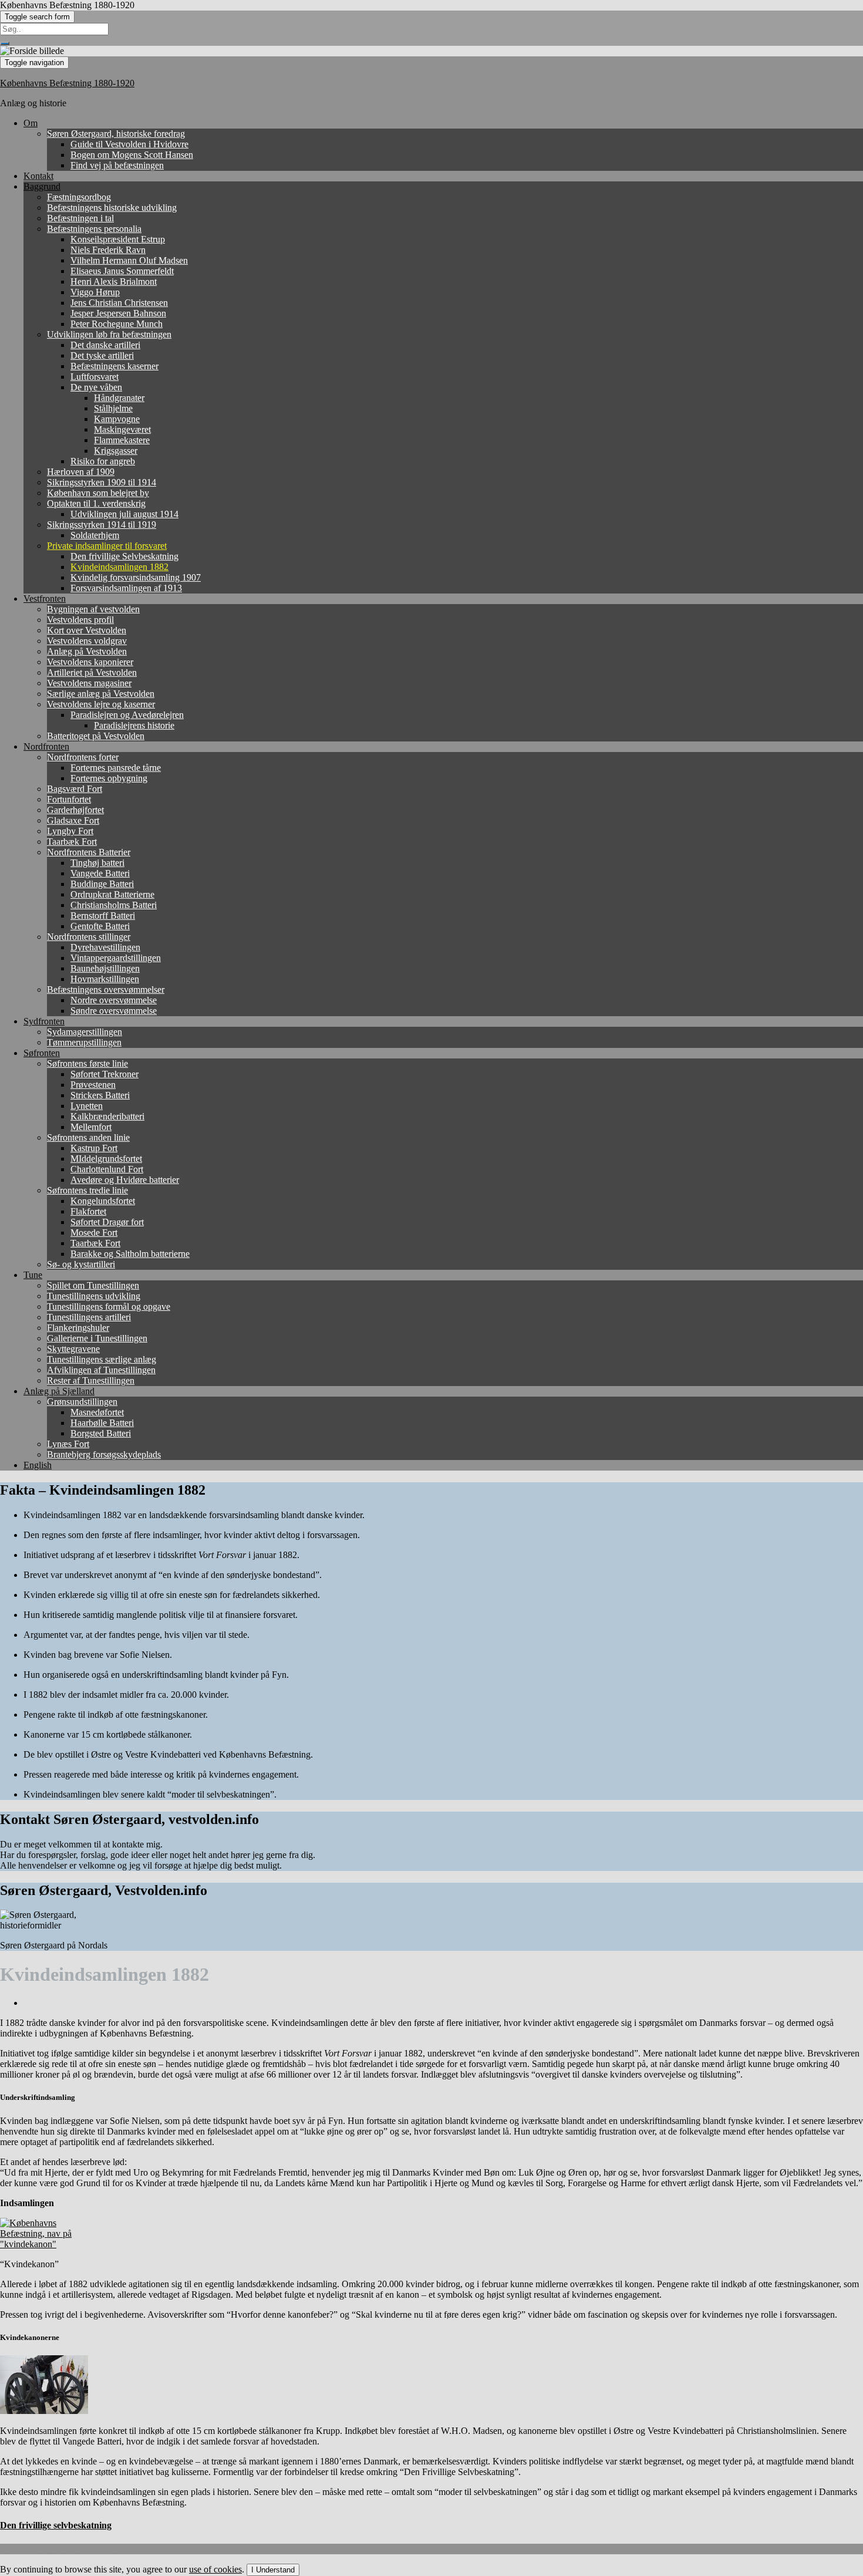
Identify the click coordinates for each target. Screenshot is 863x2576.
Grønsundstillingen (82, 1402)
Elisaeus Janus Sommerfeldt (122, 271)
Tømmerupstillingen (84, 1042)
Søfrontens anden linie (88, 1137)
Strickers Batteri (100, 1095)
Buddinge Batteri (102, 884)
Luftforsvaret (95, 377)
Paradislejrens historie (134, 725)
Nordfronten (46, 746)
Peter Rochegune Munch (117, 324)
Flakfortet (88, 1211)
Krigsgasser (116, 451)
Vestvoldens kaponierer (90, 662)
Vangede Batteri (100, 873)
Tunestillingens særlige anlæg (102, 1359)
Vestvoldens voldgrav (87, 641)
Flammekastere (122, 440)
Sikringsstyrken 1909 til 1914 (102, 482)
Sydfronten (44, 1021)
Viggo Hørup (95, 292)
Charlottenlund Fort (107, 1169)
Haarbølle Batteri (102, 1423)
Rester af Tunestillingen (91, 1380)
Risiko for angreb (103, 461)
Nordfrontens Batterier (89, 852)
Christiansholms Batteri (114, 905)
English (38, 1465)
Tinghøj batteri (97, 863)
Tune (33, 1275)
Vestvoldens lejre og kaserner (101, 704)
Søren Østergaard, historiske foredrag (116, 134)
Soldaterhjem (95, 535)
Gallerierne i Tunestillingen (97, 1338)
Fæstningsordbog (79, 197)
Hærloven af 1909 (81, 472)
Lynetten (87, 1106)
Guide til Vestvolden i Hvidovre (129, 144)
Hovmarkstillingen (105, 979)
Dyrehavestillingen (105, 947)
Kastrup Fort (94, 1148)
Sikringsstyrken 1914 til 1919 (102, 525)
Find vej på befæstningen (117, 165)
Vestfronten (45, 599)
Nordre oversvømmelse (114, 1000)
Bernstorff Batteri (103, 916)
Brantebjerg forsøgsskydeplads (104, 1454)
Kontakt (38, 176)
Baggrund (42, 186)
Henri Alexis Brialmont (114, 281)
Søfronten (42, 1053)
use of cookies (215, 2569)
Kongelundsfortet (103, 1201)
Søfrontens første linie (87, 1063)
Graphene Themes (88, 2549)
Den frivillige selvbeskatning (56, 2525)
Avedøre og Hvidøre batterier (125, 1180)
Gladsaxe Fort (73, 820)
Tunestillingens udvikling (94, 1296)
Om (31, 123)
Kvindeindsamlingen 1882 (119, 567)
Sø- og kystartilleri (81, 1264)
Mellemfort (91, 1127)
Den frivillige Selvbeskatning (124, 556)
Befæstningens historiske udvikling (112, 208)
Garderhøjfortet (75, 810)
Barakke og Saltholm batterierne (130, 1254)
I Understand (273, 2570)
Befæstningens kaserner (114, 366)
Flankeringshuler (78, 1328)
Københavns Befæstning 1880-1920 (67, 83)
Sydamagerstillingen (85, 1032)
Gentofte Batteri (100, 926)
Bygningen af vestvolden (93, 609)
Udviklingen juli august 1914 (124, 514)
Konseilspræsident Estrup (118, 239)
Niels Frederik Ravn (108, 250)
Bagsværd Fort (75, 789)
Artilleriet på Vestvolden (92, 672)
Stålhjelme (113, 408)
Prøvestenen (93, 1085)
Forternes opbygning (109, 778)
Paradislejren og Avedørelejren (127, 715)
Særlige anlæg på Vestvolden (101, 694)
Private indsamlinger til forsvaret (107, 546)
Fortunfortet (69, 799)
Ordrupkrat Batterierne (112, 894)
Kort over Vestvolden (87, 630)
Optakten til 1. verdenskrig (96, 503)
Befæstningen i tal (80, 218)
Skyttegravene (73, 1349)
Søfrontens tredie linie (87, 1190)
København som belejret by (98, 493)
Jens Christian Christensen (119, 303)
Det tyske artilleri (102, 355)
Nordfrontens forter (83, 757)
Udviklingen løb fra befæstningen (109, 334)
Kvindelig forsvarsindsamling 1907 (136, 577)
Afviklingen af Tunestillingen (101, 1370)
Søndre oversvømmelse (114, 1011)
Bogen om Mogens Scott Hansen (132, 155)
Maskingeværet (122, 429)
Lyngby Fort (70, 831)
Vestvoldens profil (80, 620)
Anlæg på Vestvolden (87, 651)
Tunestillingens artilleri (89, 1317)
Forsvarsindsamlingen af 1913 (126, 588)
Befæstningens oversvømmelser (106, 989)
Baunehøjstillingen (105, 968)
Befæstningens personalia (94, 229)
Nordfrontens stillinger (89, 937)
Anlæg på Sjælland (59, 1391)
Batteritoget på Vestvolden (96, 736)
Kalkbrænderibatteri (107, 1116)
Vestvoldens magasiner (89, 683)
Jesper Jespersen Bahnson (118, 313)
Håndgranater (119, 398)
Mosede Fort (94, 1233)
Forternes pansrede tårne (116, 768)
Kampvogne (117, 419)
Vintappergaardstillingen (116, 958)
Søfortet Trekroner (104, 1074)
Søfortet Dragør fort (107, 1222)
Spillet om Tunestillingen (93, 1285)
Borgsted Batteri (101, 1433)
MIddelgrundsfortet (106, 1159)
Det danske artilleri (105, 345)
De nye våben (96, 387)
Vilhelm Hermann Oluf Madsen (129, 260)
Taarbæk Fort (72, 842)
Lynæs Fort (68, 1444)
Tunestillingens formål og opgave (109, 1306)
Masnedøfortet (97, 1412)
